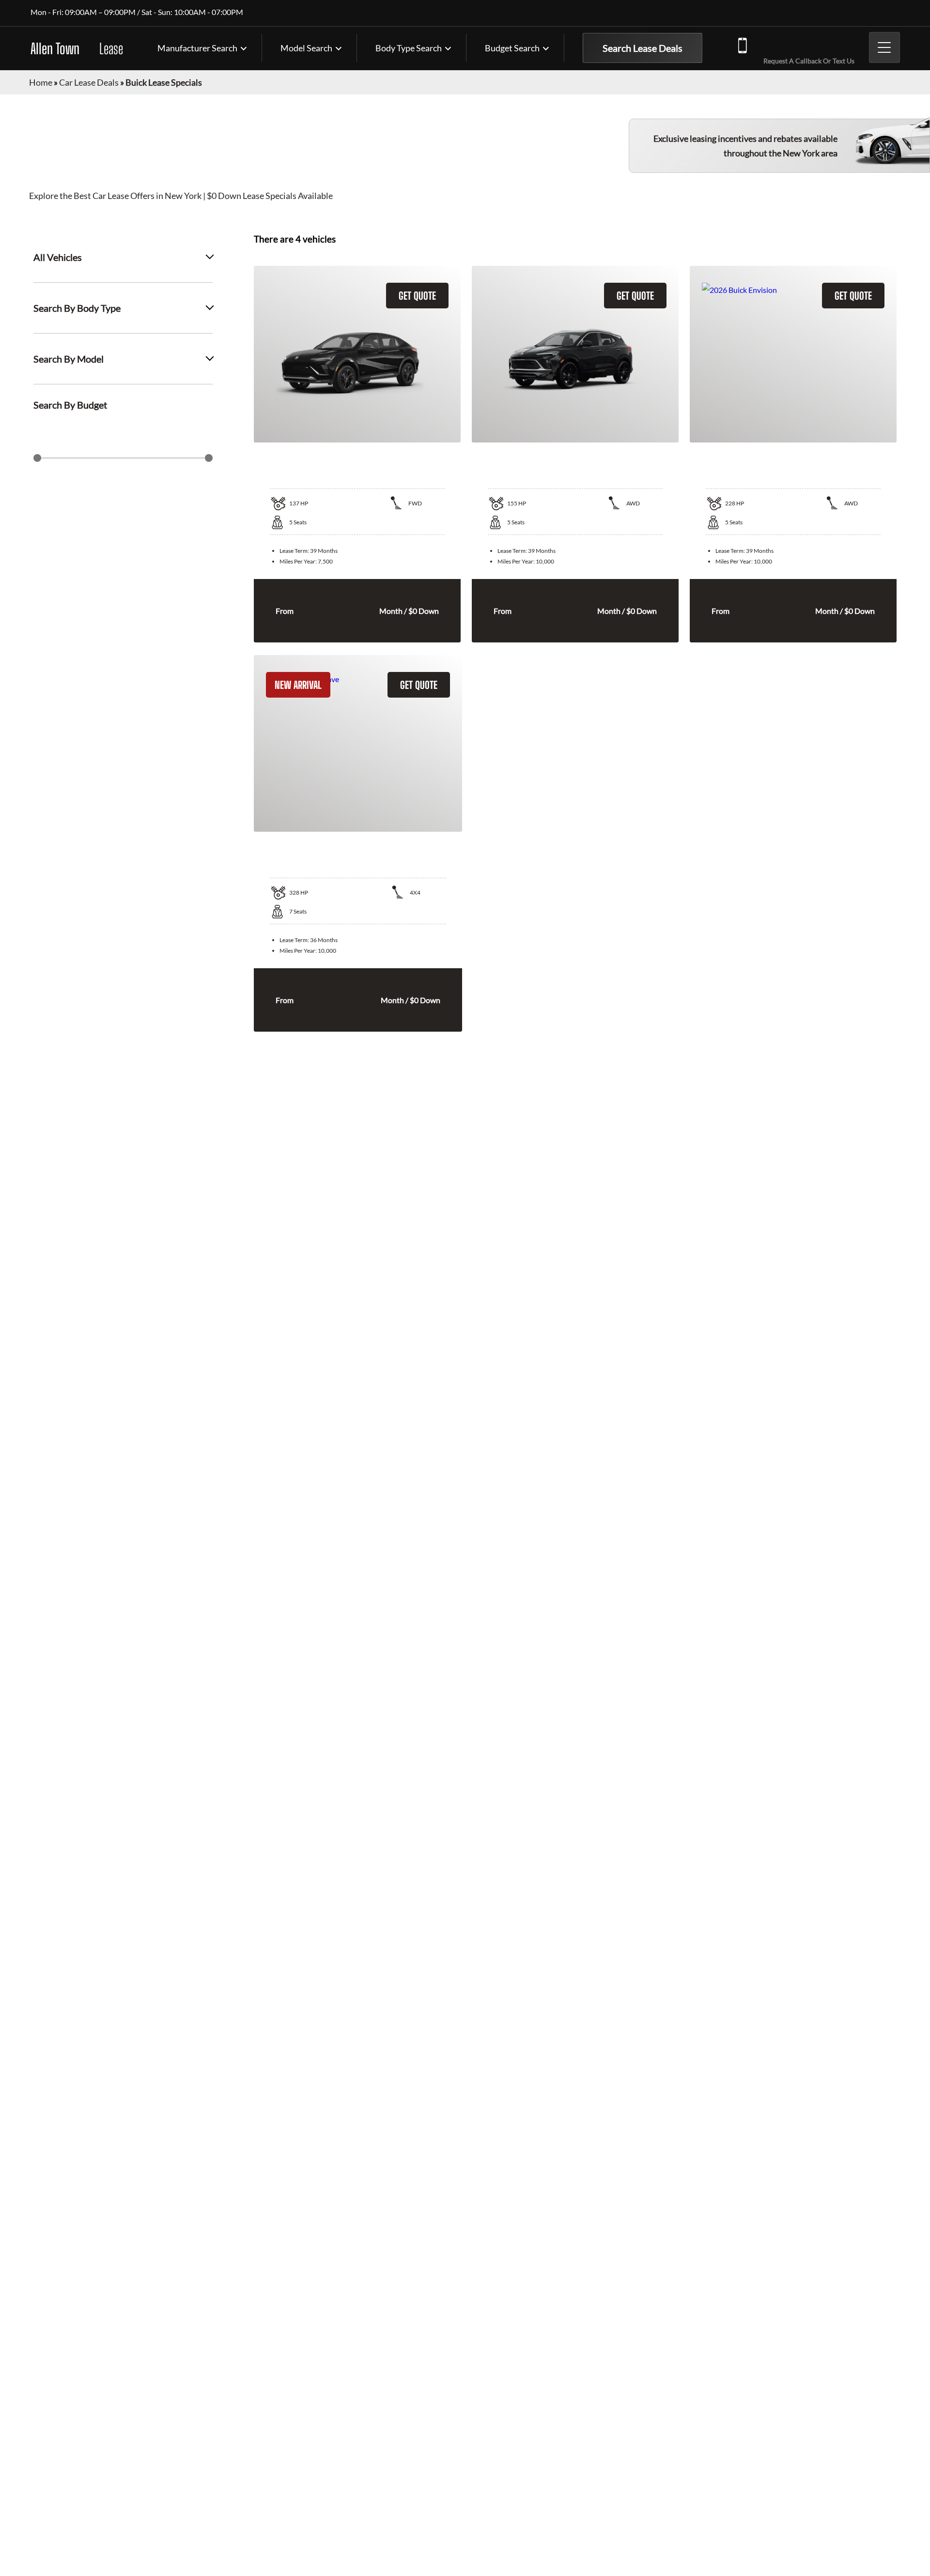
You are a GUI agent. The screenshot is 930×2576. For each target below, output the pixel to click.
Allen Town (77, 48)
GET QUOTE (417, 296)
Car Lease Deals (89, 82)
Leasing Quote (920, 1251)
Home (41, 82)
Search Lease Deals (643, 48)
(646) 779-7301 (807, 44)
